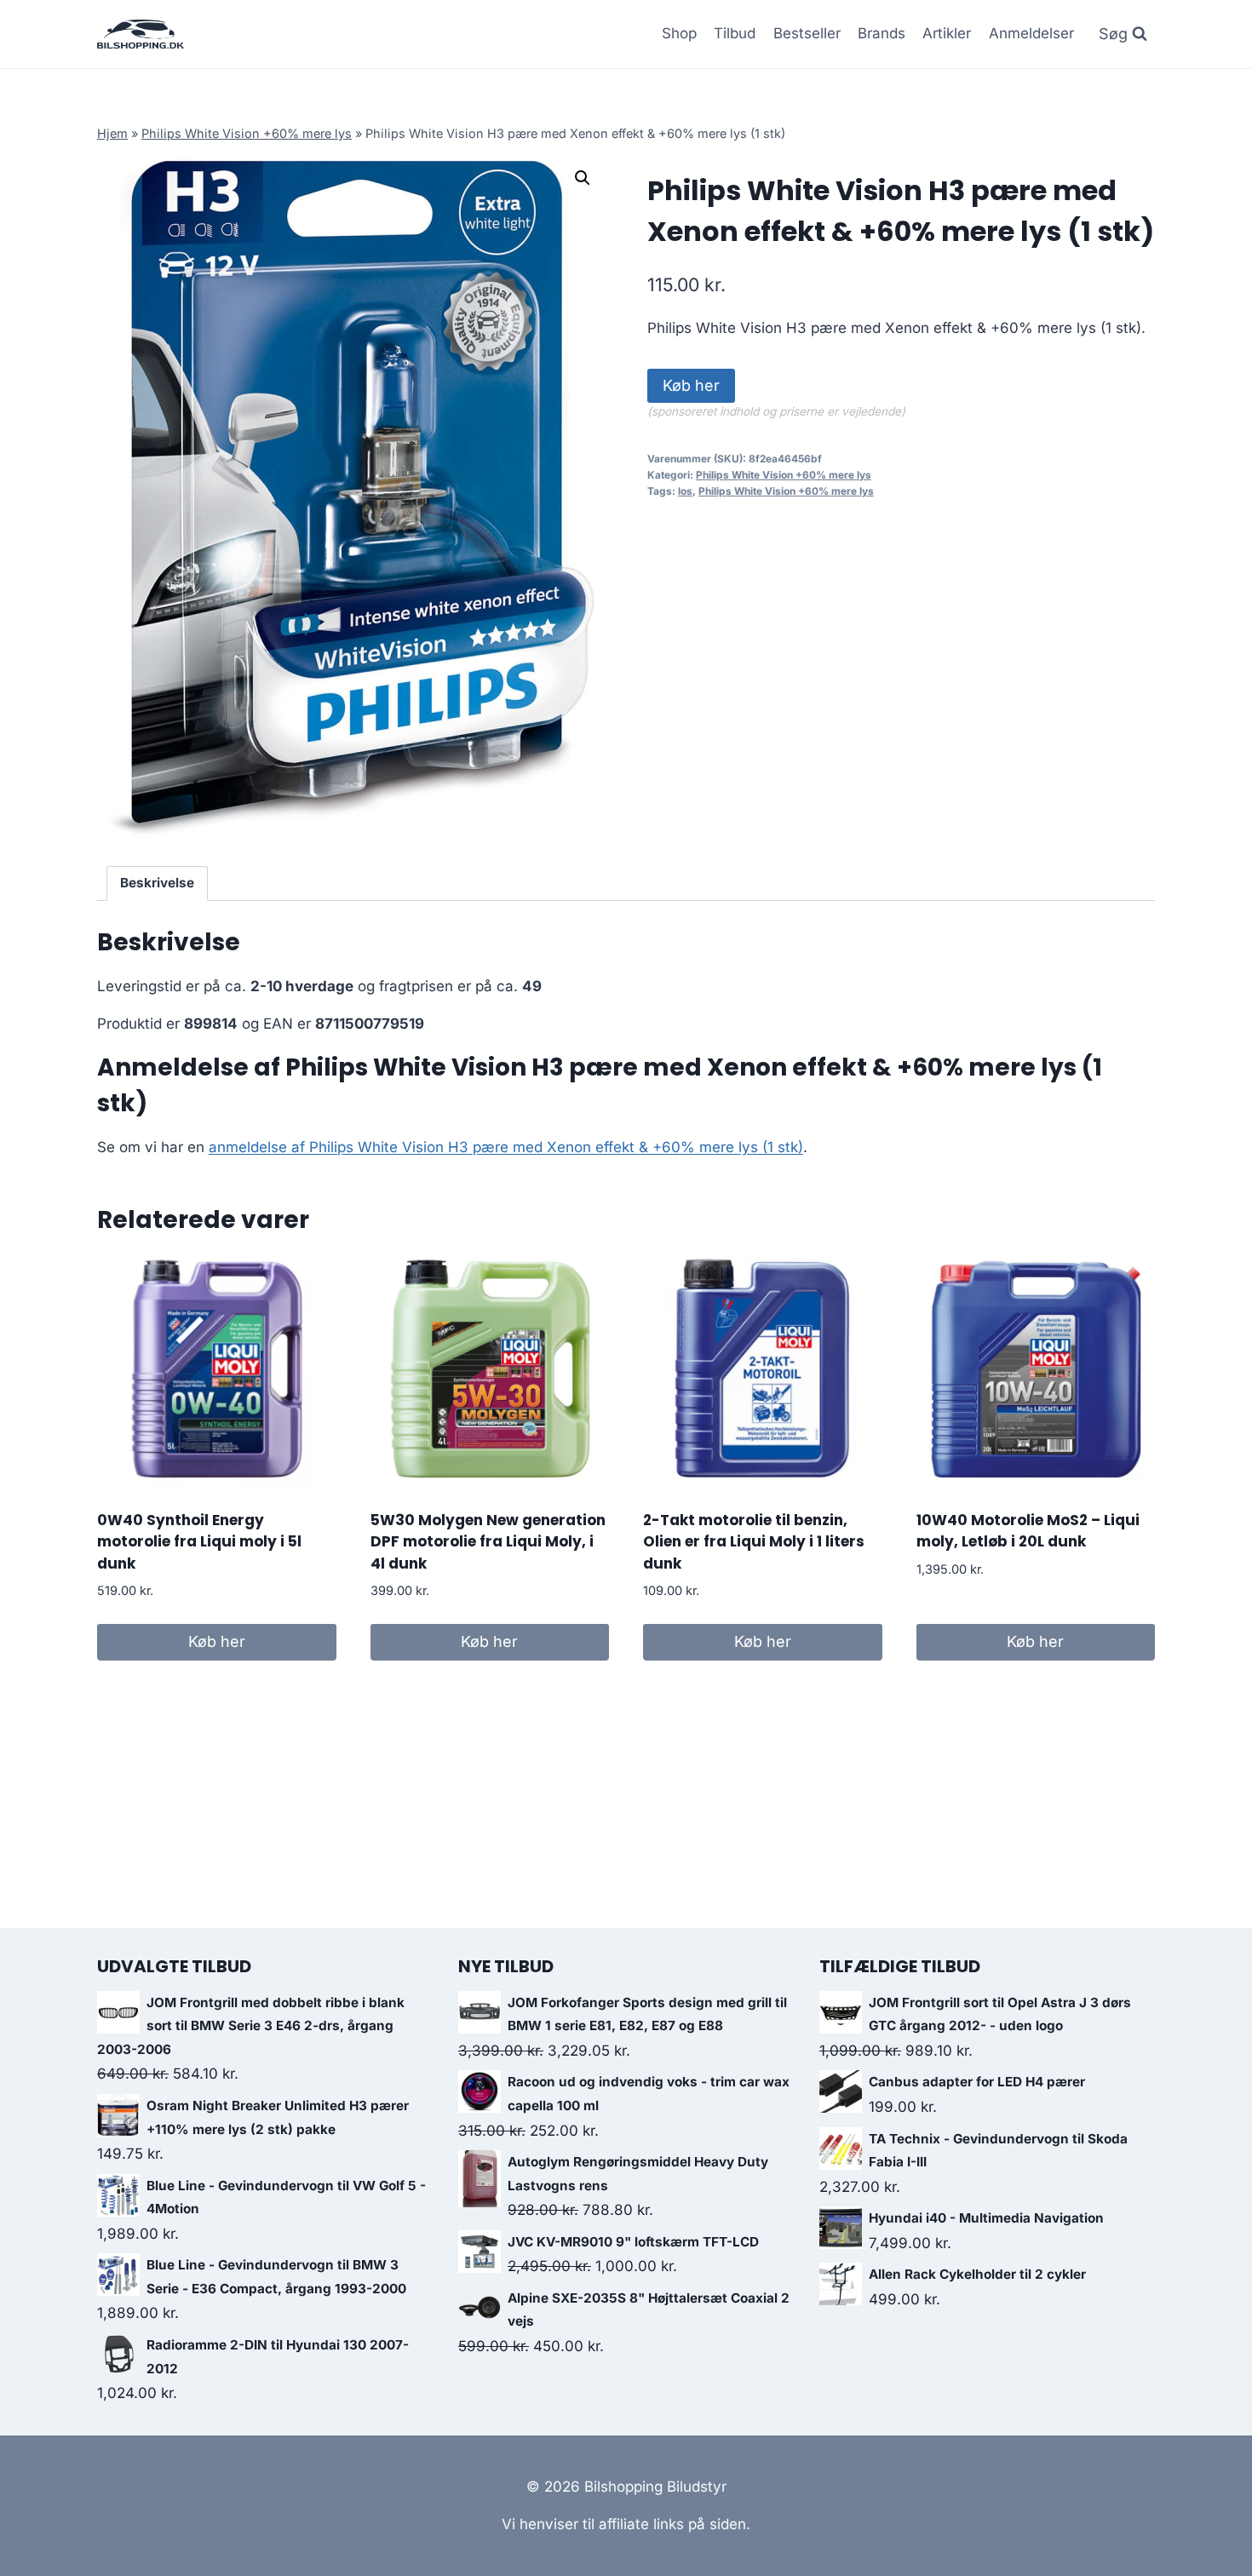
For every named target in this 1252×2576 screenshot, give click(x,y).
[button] (583, 178)
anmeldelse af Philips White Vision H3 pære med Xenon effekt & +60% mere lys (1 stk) (506, 1147)
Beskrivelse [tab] (157, 883)
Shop (679, 33)
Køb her (691, 385)
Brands (882, 33)
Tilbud (735, 33)
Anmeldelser (1031, 33)
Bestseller (807, 33)
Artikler (947, 33)
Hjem (112, 133)
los (685, 491)
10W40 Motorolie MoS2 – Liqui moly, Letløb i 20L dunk (1028, 1531)
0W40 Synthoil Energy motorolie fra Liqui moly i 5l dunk (199, 1542)
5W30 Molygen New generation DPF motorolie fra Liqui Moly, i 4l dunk (488, 1542)
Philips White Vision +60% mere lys (247, 133)
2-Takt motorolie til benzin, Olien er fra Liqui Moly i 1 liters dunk (754, 1542)
